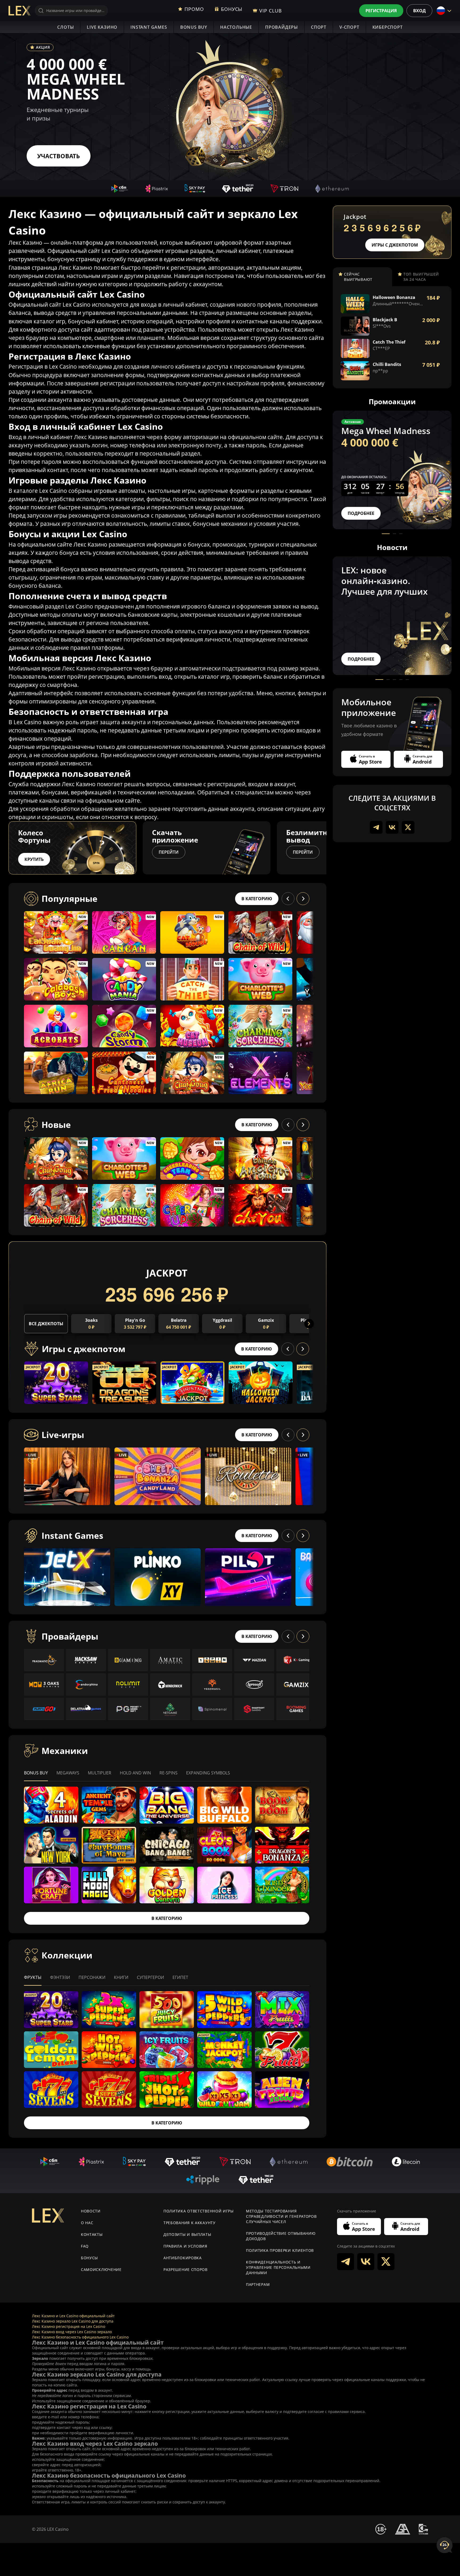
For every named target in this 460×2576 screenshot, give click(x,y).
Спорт (319, 27)
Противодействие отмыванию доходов (281, 2236)
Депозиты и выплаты (187, 2234)
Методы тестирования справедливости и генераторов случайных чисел (281, 2216)
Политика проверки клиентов (280, 2250)
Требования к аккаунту (190, 2223)
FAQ (85, 2246)
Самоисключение (101, 2269)
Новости (91, 2211)
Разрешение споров (186, 2269)
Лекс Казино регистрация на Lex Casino (69, 2326)
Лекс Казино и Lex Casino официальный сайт (73, 2316)
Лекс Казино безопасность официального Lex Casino (80, 2337)
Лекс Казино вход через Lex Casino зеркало (72, 2332)
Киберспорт (388, 27)
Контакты (92, 2234)
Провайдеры (282, 27)
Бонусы (89, 2258)
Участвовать (59, 156)
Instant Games (149, 27)
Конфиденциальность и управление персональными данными (278, 2267)
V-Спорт (349, 27)
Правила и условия (185, 2246)
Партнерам (258, 2284)
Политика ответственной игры (199, 2211)
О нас (87, 2223)
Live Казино (102, 27)
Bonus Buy (194, 27)
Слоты (65, 27)
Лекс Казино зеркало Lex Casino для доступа (73, 2321)
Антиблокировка (183, 2258)
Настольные (236, 27)
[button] (326, 848)
